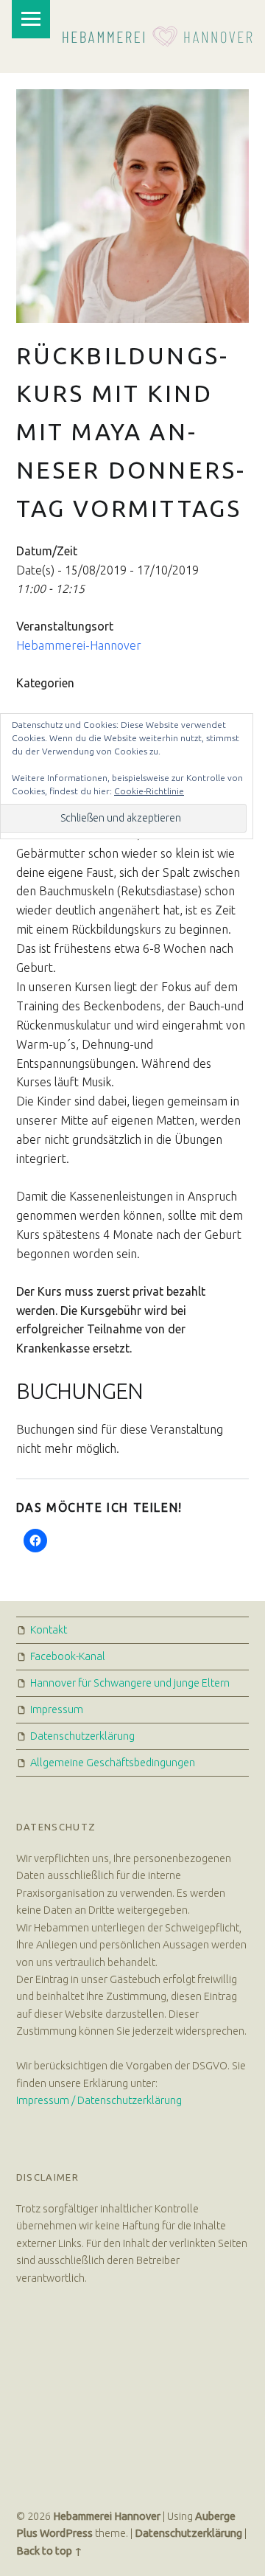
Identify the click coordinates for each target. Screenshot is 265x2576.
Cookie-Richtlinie (149, 791)
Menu (31, 19)
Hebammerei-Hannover (79, 645)
